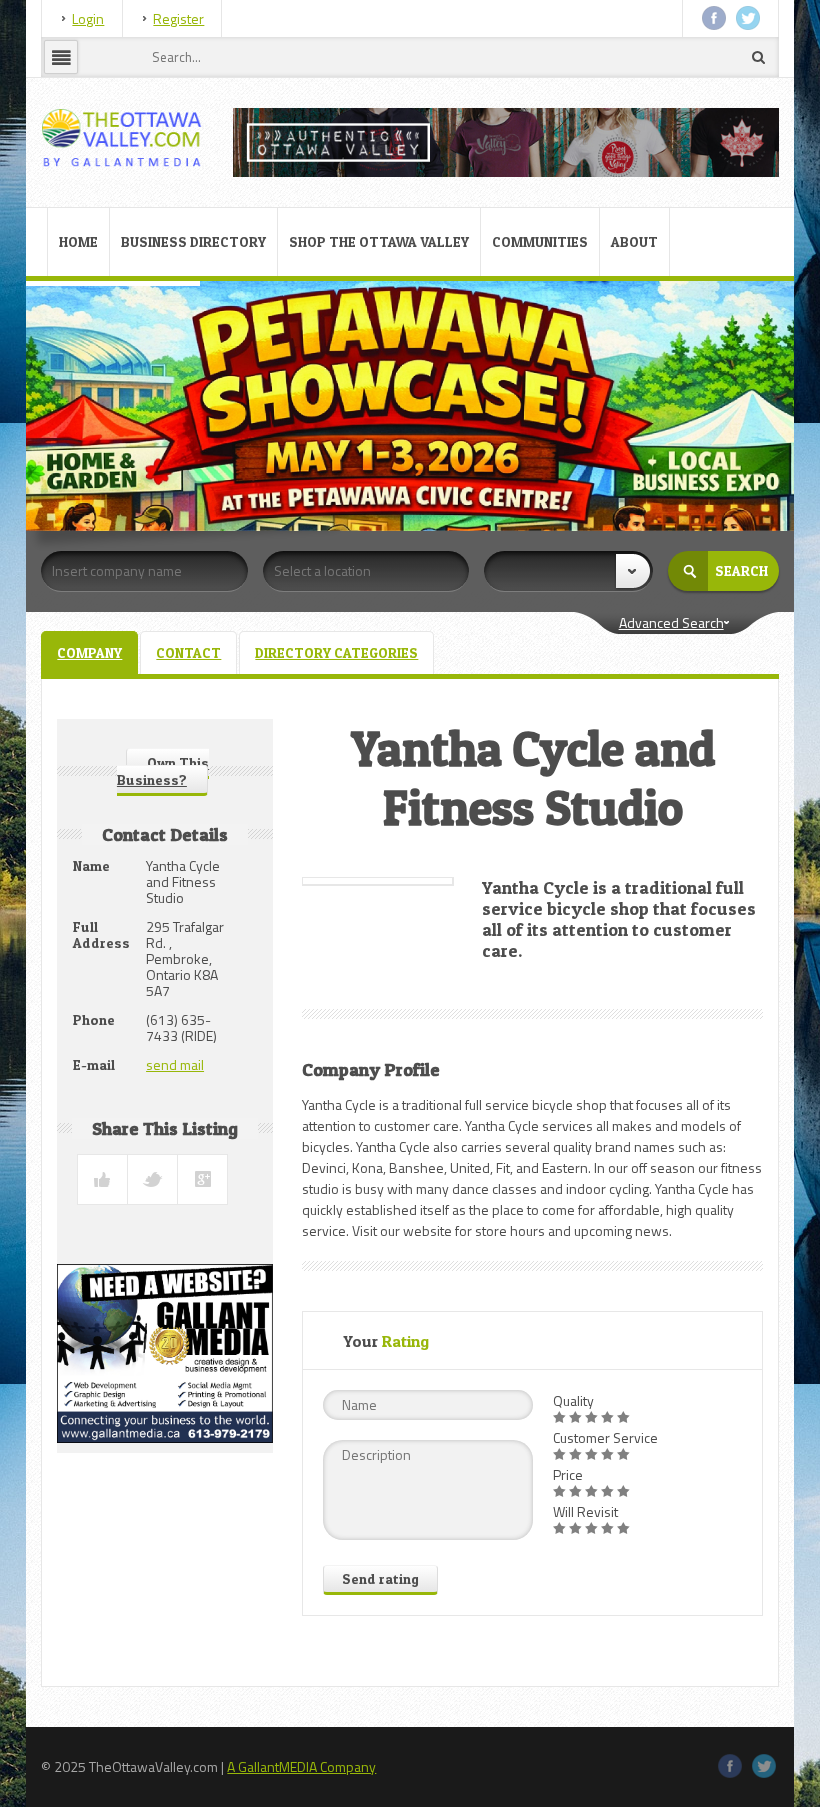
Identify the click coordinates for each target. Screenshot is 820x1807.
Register (178, 18)
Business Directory (193, 241)
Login (88, 18)
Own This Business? (163, 771)
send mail (175, 1064)
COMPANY (89, 652)
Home (78, 241)
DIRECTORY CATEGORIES (336, 652)
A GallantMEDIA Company (301, 1766)
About (634, 241)
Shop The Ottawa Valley (379, 241)
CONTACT (188, 652)
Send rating (380, 1578)
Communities (540, 241)
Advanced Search (671, 622)
